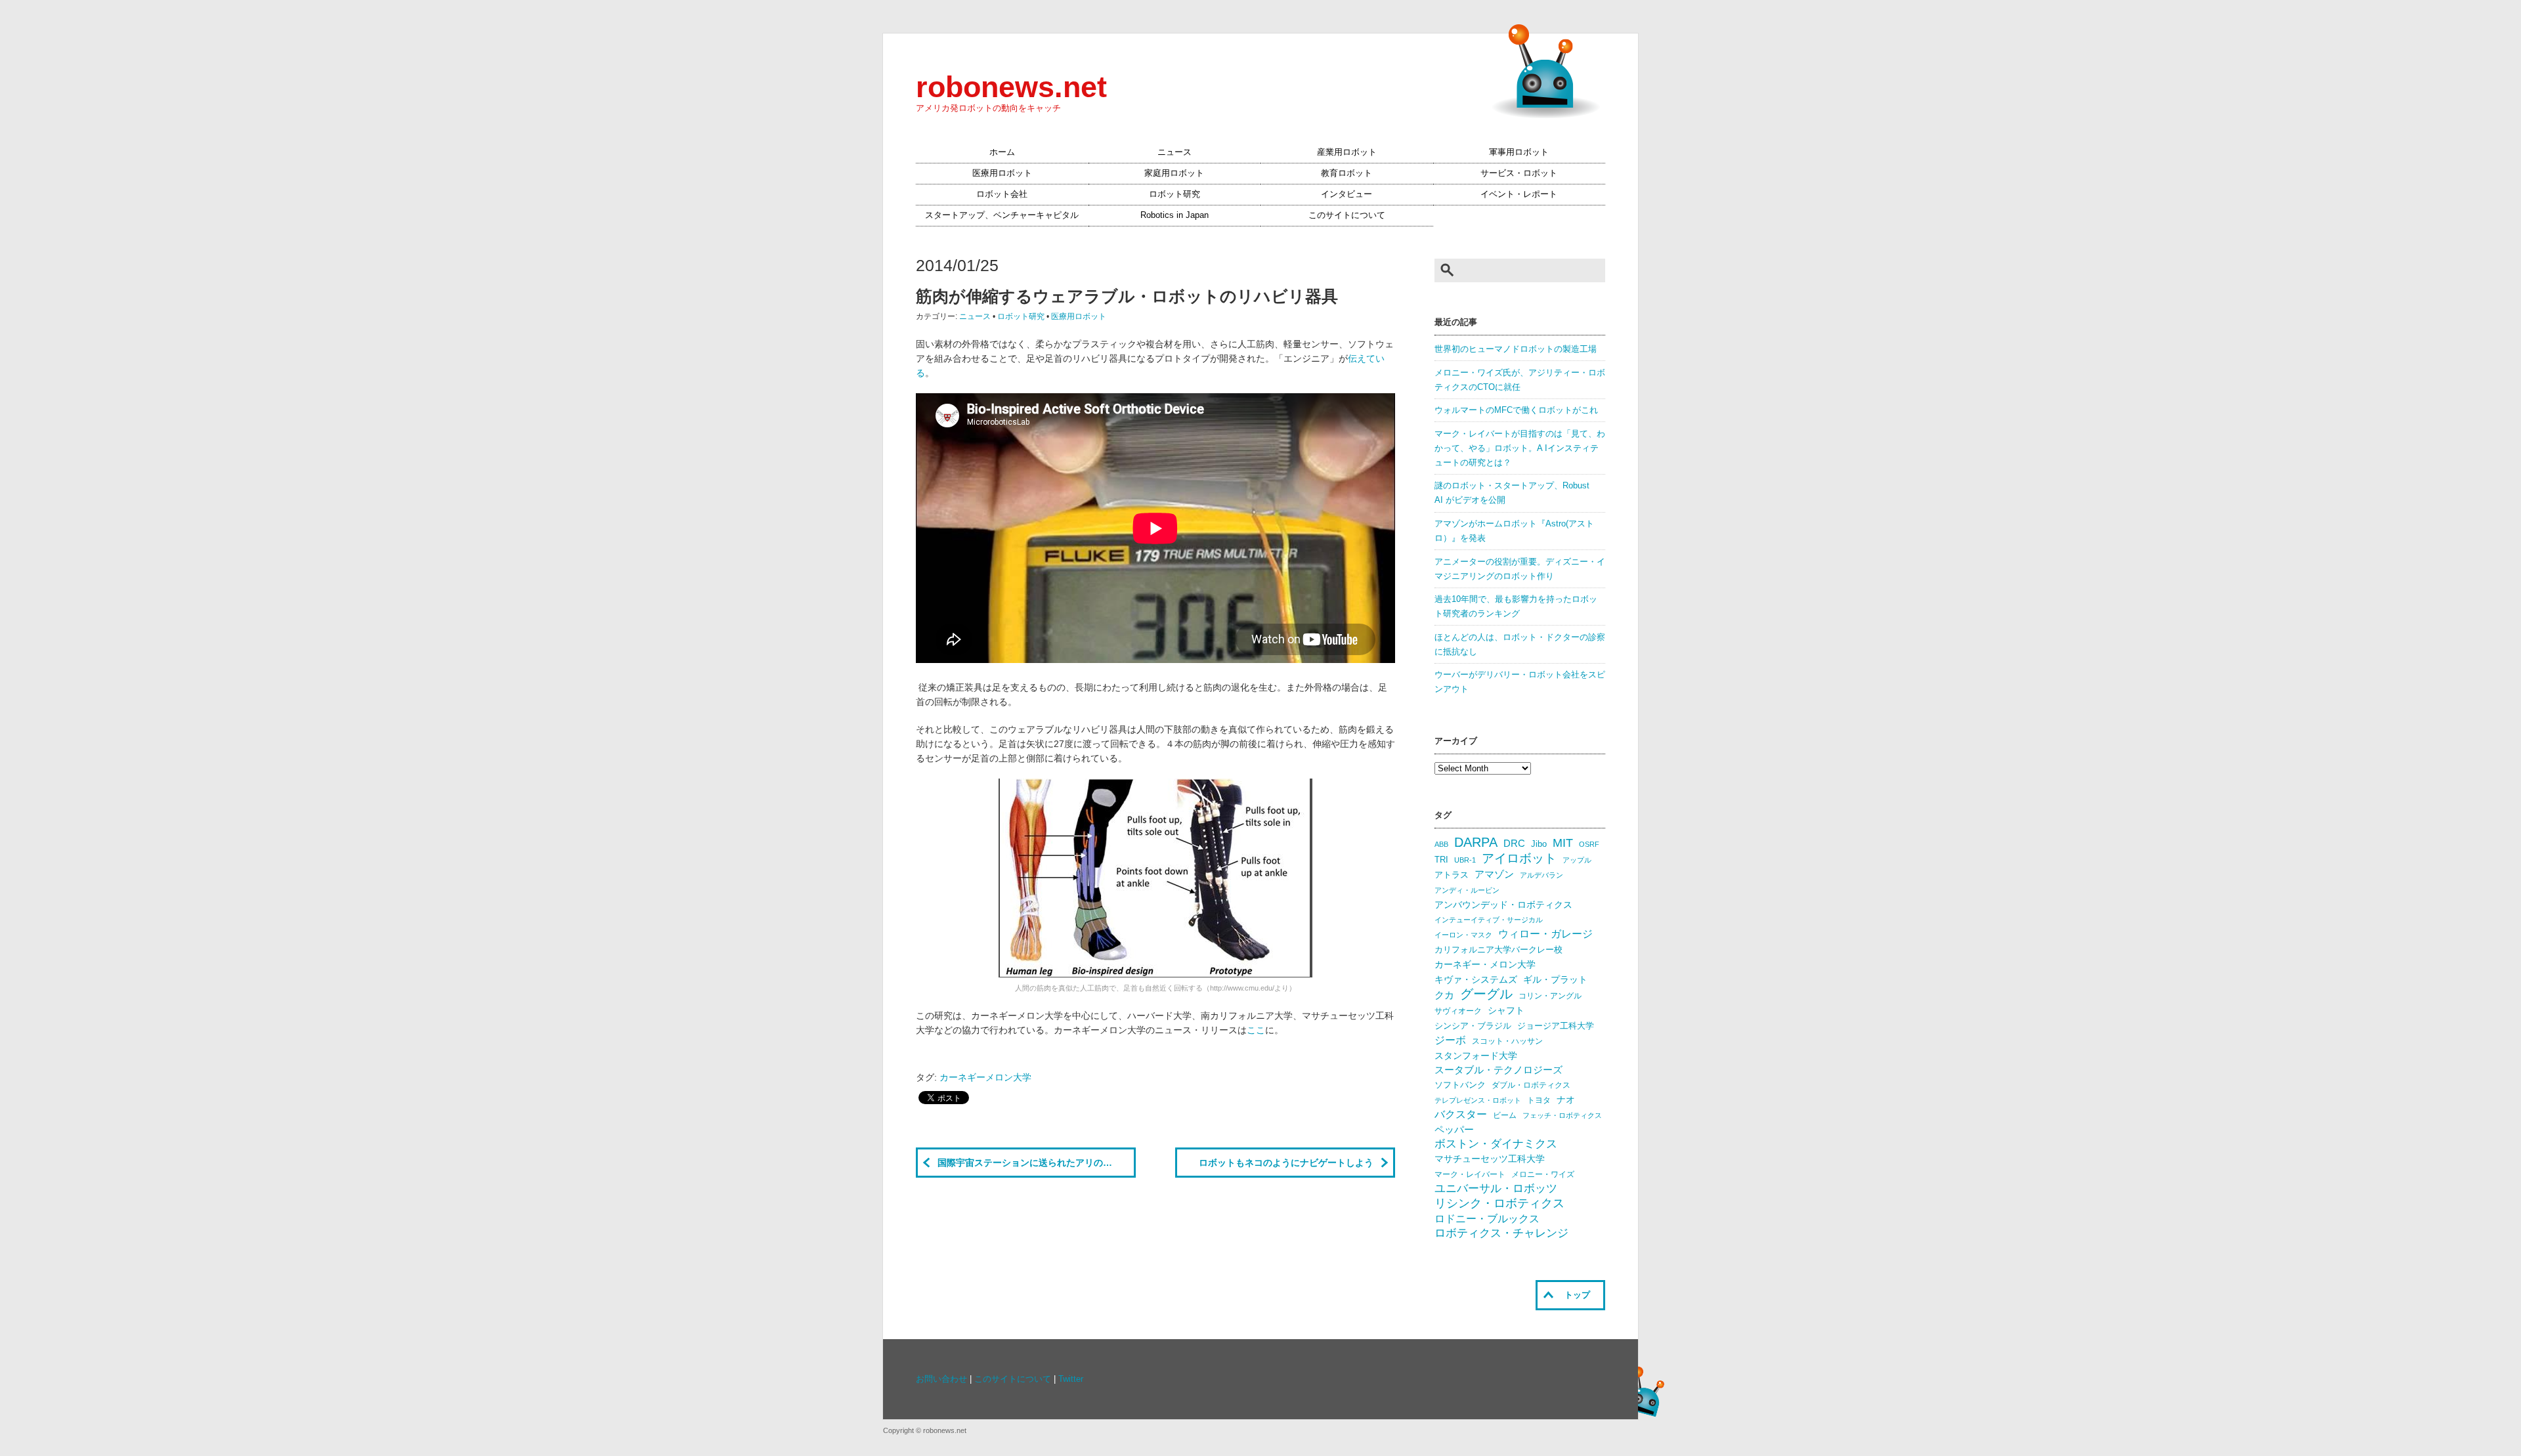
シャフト (1506, 1011)
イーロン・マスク (1463, 935)
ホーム (1002, 152)
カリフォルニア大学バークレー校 (1498, 950)
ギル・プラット (1555, 979)
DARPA (1476, 842)
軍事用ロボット (1519, 152)
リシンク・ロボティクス (1499, 1203)
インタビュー (1347, 194)
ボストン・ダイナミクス (1496, 1144)
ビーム (1505, 1115)
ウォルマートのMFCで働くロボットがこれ (1516, 410)
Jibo (1539, 844)
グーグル (1486, 994)
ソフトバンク (1460, 1085)
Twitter (1071, 1379)
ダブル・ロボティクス (1531, 1085)
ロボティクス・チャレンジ (1501, 1233)
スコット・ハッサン (1507, 1041)
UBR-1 (1465, 860)
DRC (1514, 844)
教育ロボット (1347, 173)
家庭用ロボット (1174, 173)
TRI (1441, 860)
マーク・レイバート (1470, 1174)
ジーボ (1450, 1040)
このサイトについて (1347, 215)
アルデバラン (1541, 875)
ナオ (1566, 1100)
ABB (1441, 844)
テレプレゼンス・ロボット (1478, 1100)
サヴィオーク (1458, 1011)
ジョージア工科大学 (1556, 1026)
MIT (1563, 843)
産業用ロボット (1347, 152)
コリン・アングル (1550, 996)
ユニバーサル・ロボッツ (1496, 1188)
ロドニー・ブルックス (1487, 1218)
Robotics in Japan (1174, 215)
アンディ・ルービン (1467, 890)
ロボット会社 (1002, 194)
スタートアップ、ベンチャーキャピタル (1002, 215)
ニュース (1174, 152)
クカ (1444, 995)
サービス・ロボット (1519, 173)
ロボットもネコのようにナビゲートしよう (1286, 1163)
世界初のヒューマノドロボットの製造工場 (1516, 349)
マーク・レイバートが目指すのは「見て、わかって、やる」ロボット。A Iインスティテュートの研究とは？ (1520, 448)
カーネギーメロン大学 (985, 1077)
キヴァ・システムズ (1476, 979)
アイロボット (1519, 858)
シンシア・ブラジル (1473, 1026)
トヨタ (1539, 1100)
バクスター (1461, 1114)
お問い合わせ (941, 1379)
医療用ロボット (1002, 173)
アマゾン (1494, 874)
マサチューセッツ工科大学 (1490, 1159)
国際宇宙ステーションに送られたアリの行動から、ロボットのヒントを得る (1037, 1163)
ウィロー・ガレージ (1545, 934)
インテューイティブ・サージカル (1489, 920)
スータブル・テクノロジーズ (1498, 1070)
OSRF (1589, 844)
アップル (1577, 860)
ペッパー (1454, 1130)
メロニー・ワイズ (1543, 1174)
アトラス (1452, 875)
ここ (1256, 1030)
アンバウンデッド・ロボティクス (1503, 905)
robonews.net (1011, 87)
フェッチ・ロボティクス (1562, 1115)
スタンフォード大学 (1476, 1056)
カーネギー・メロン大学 (1485, 965)
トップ (1577, 1295)
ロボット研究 (1174, 194)
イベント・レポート (1519, 194)
